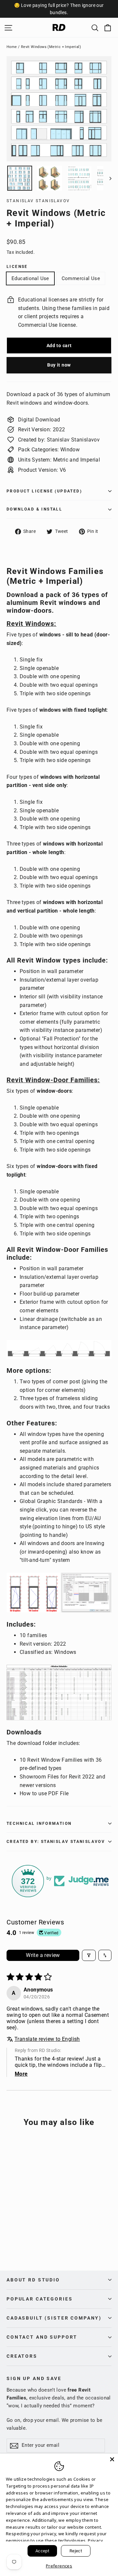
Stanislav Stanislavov (38, 201)
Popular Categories (39, 2299)
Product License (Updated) (44, 491)
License (17, 267)
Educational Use (30, 278)
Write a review (43, 1955)
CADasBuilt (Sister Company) (54, 2318)
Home (12, 47)
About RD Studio (33, 2280)
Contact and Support (42, 2337)
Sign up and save (34, 2378)
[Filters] (89, 1955)
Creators (22, 2356)
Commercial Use (81, 278)
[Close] (112, 2459)
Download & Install (34, 509)
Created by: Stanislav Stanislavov (56, 1842)
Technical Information (39, 1824)
